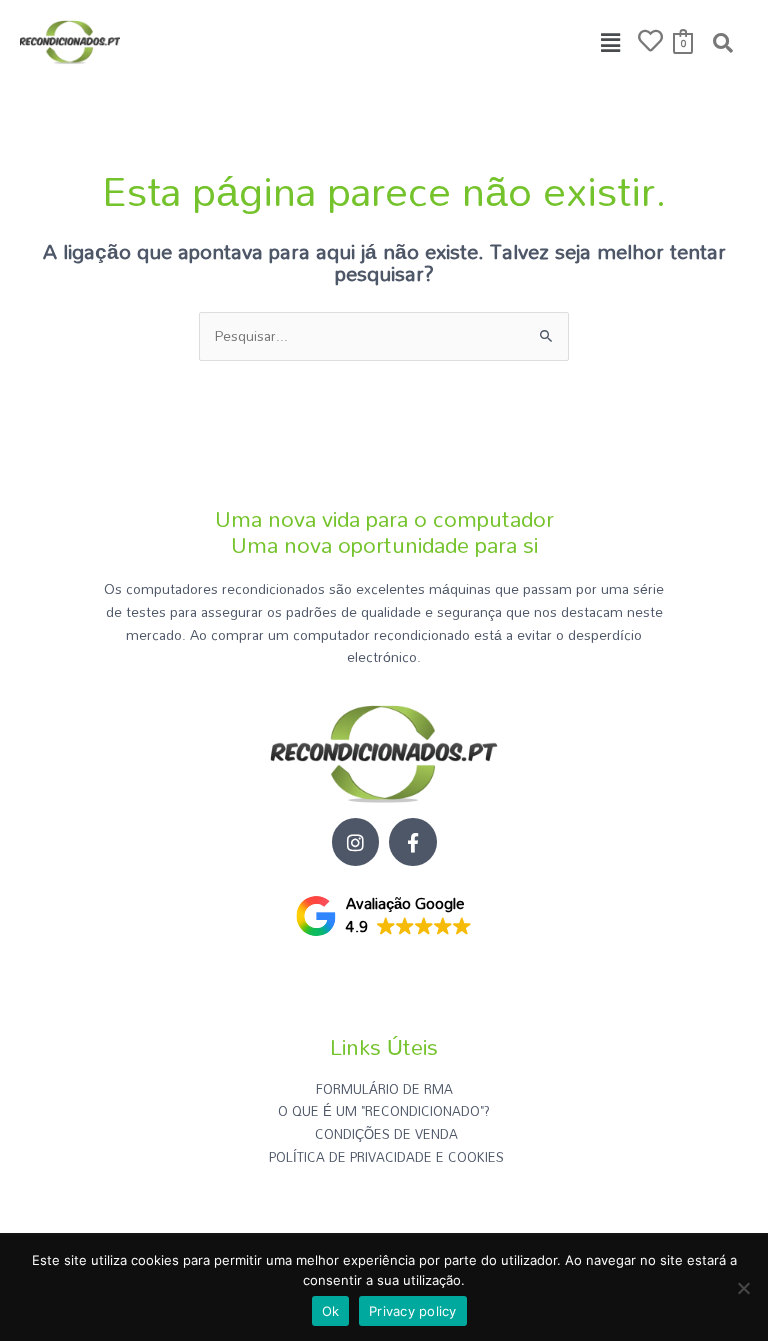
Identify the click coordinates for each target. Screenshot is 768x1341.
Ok (331, 1311)
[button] (611, 42)
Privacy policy (413, 1311)
